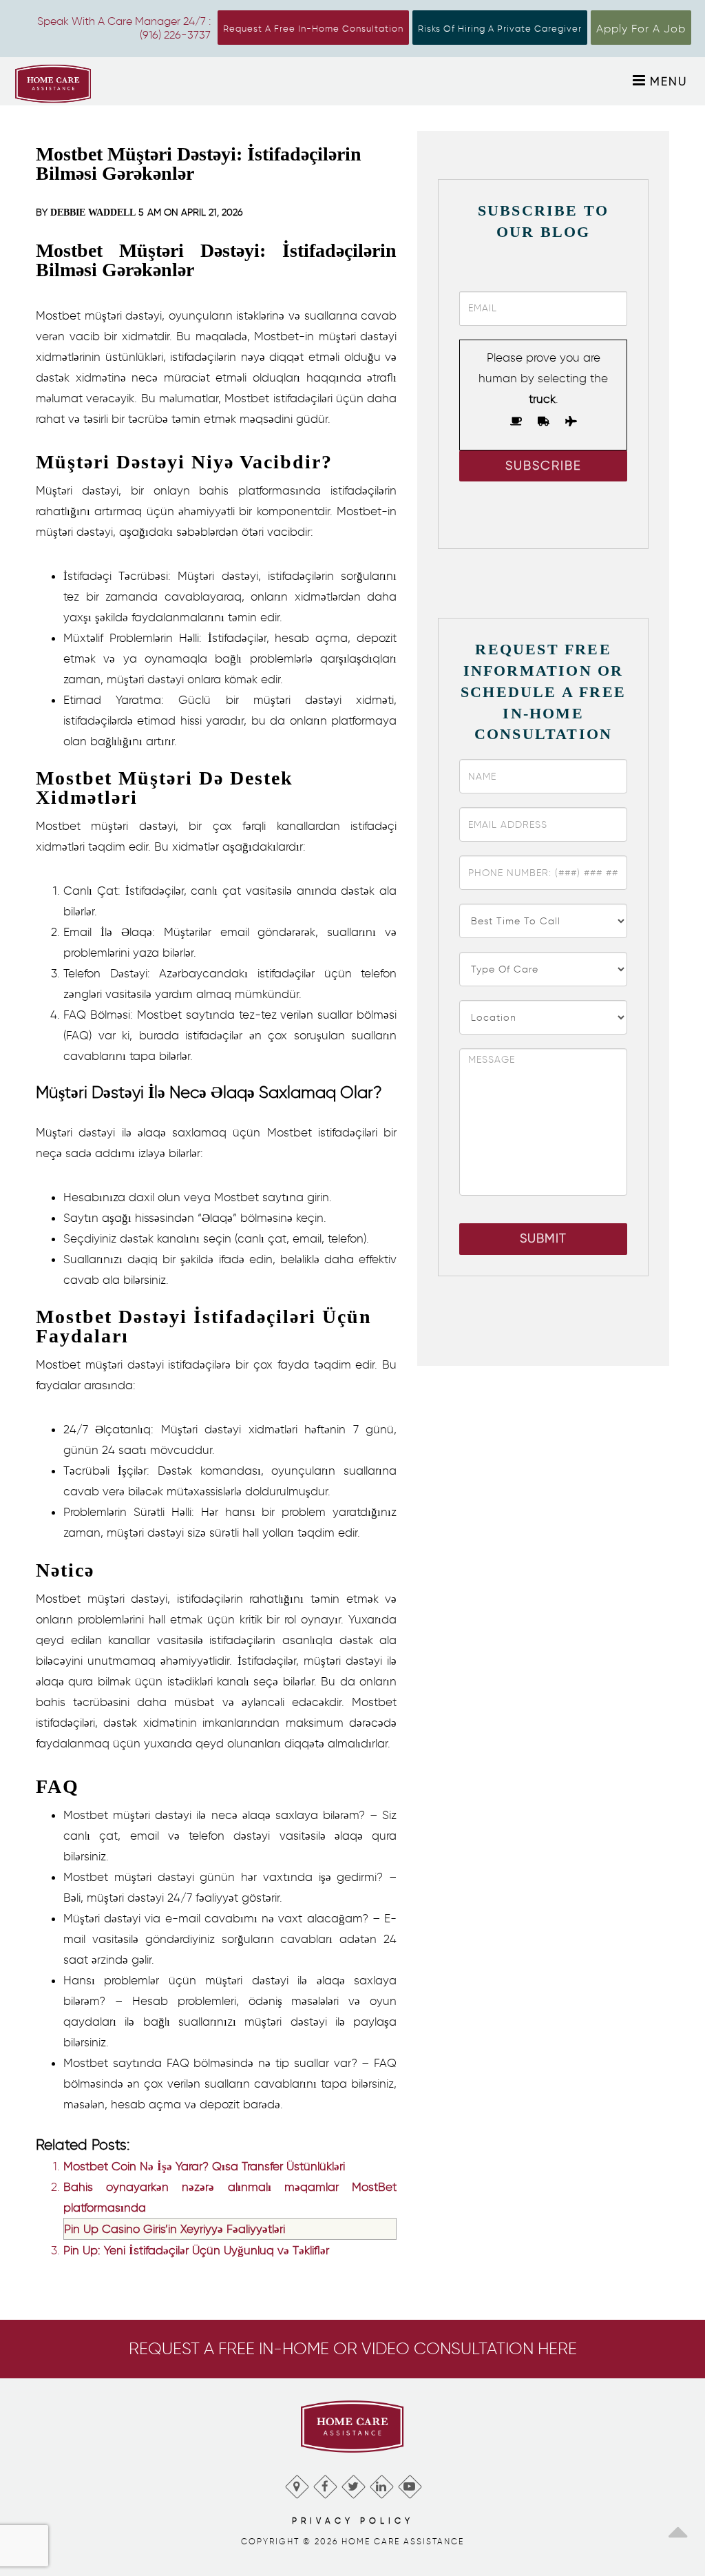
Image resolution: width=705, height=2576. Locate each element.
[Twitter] (353, 2483)
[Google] (296, 2483)
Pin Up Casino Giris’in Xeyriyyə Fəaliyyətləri (175, 2229)
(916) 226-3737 (175, 35)
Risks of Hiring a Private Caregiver (500, 29)
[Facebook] (325, 2483)
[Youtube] (409, 2483)
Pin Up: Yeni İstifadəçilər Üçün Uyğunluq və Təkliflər (196, 2250)
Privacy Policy (353, 2521)
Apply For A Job (641, 29)
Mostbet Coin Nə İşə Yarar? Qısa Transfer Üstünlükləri (204, 2166)
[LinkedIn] (381, 2483)
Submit (543, 1238)
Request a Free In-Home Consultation (313, 29)
